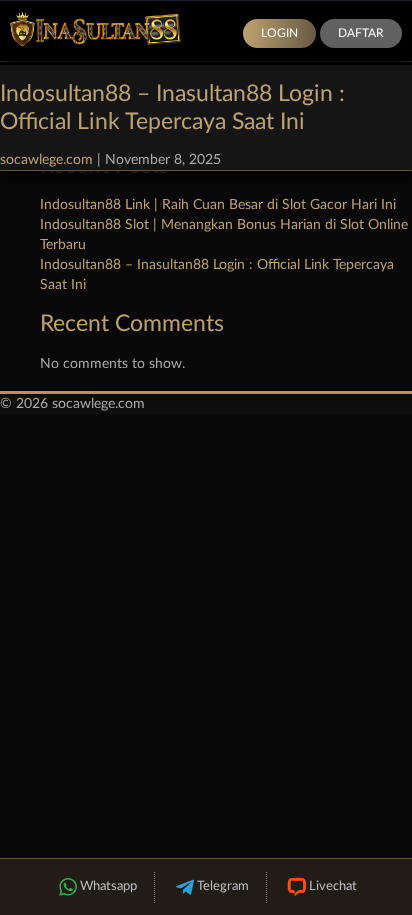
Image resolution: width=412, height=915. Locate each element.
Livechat (333, 886)
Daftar (361, 33)
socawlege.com (46, 160)
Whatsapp (108, 886)
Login (279, 33)
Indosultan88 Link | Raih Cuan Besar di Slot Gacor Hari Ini (218, 205)
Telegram (223, 886)
